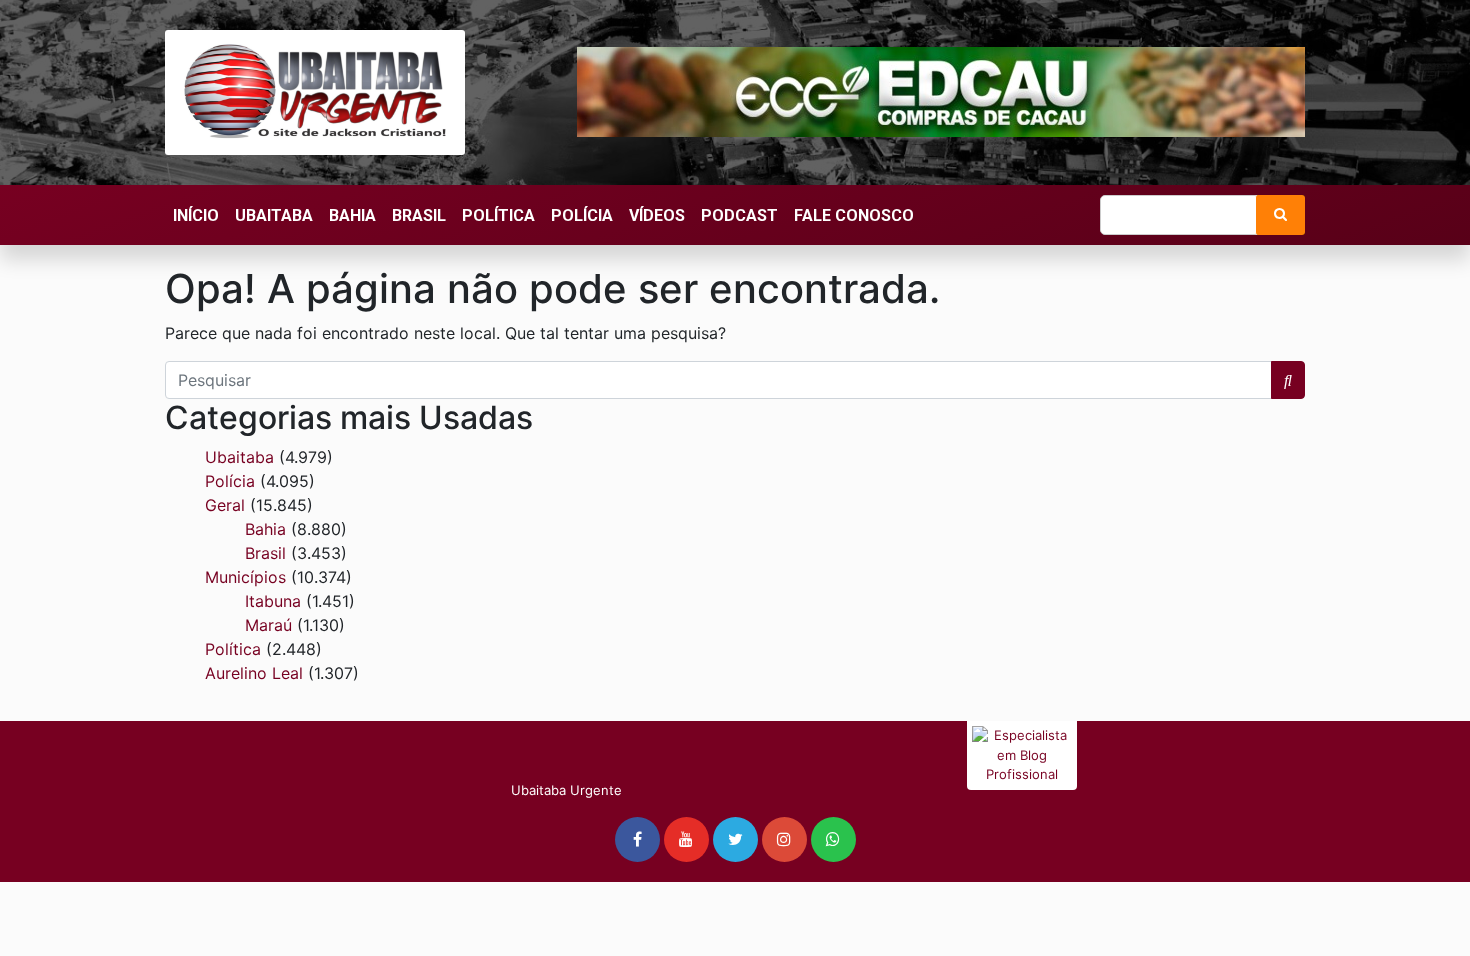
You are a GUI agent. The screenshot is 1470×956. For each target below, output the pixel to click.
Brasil (265, 553)
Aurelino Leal (254, 673)
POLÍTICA (498, 215)
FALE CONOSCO (854, 215)
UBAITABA (274, 215)
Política (233, 649)
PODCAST (739, 215)
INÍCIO (196, 215)
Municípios (245, 577)
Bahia (265, 529)
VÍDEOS (657, 215)
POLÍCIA (582, 215)
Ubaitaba (239, 457)
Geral (225, 505)
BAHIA (352, 215)
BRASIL (419, 215)
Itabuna (273, 601)
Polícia (230, 481)
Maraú (268, 625)
